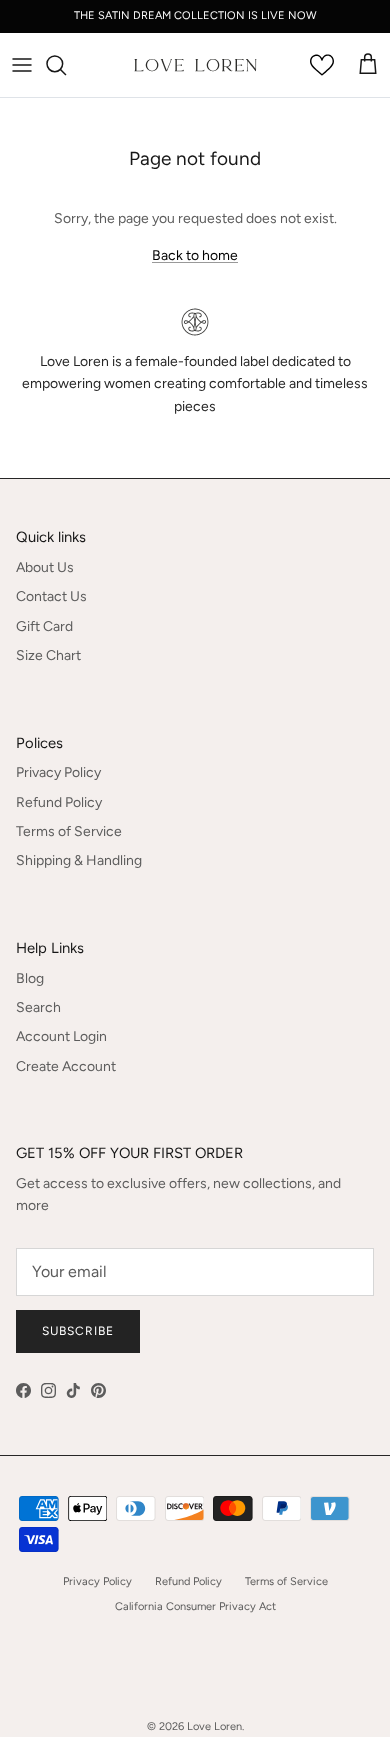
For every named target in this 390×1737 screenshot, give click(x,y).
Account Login (61, 1036)
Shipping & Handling (79, 860)
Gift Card (44, 626)
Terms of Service (69, 831)
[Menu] (22, 65)
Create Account (66, 1066)
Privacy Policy (58, 772)
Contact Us (51, 596)
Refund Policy (59, 802)
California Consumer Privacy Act (195, 1606)
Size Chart (48, 655)
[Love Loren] (195, 65)
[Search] (66, 65)
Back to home (195, 255)
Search (38, 1007)
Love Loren (214, 1726)
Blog (30, 978)
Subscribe (78, 1331)
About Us (45, 567)
